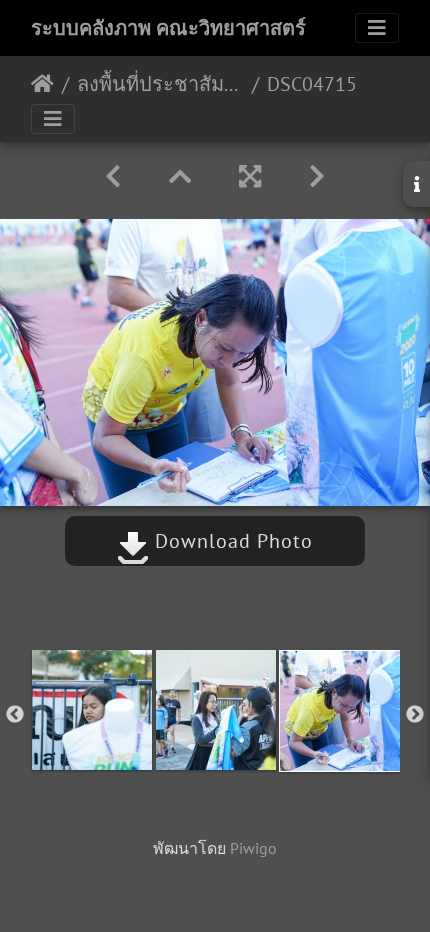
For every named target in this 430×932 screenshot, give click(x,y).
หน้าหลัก (42, 84)
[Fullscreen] (250, 176)
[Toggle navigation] (377, 28)
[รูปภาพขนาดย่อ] (180, 176)
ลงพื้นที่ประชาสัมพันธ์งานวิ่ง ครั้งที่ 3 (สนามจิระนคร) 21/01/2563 (160, 84)
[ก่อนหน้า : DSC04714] (113, 176)
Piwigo (253, 848)
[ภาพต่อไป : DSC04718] (317, 176)
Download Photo (231, 541)
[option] (92, 710)
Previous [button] (15, 715)
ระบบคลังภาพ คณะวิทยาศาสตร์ (168, 28)
